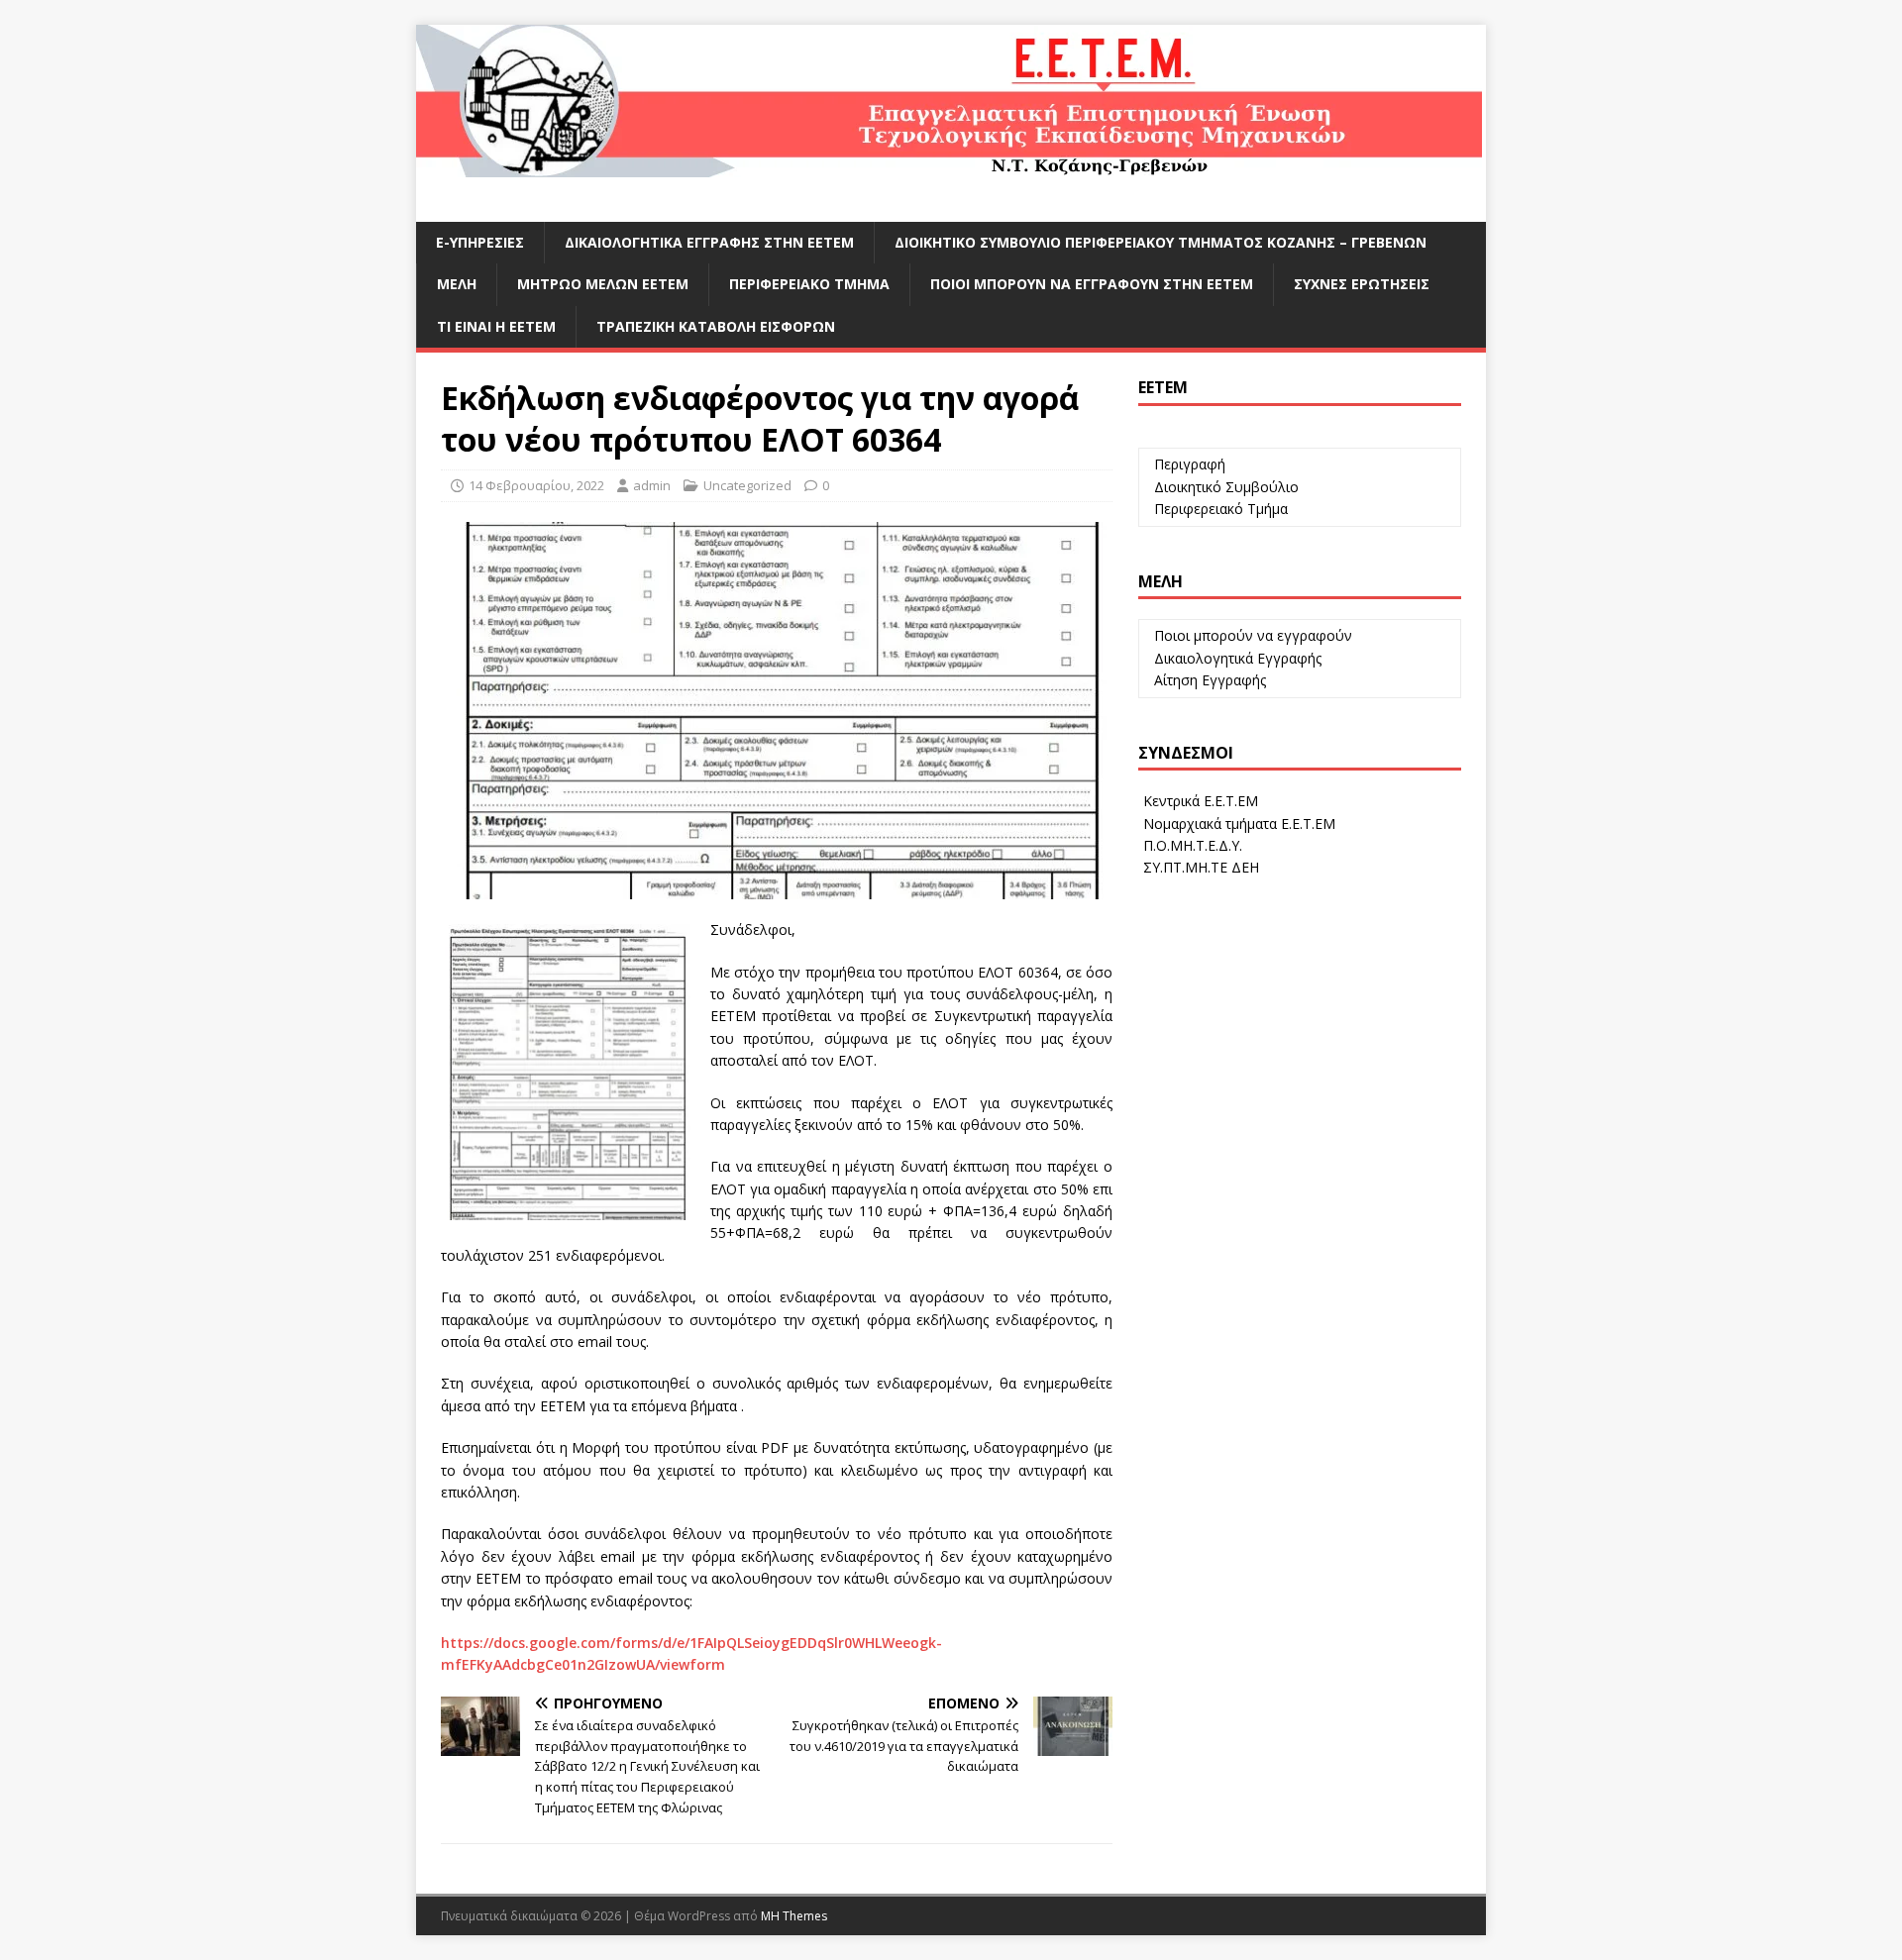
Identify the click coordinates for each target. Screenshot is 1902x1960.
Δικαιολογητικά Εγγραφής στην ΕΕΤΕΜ (709, 242)
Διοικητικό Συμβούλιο (1224, 487)
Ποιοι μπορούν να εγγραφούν (1251, 635)
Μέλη (457, 284)
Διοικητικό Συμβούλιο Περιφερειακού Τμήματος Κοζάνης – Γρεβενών (1161, 242)
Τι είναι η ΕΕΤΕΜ (496, 326)
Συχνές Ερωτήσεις (1362, 284)
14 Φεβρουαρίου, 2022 (536, 485)
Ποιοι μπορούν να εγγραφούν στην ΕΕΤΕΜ (1092, 284)
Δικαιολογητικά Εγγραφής (1236, 658)
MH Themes (794, 1916)
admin (652, 485)
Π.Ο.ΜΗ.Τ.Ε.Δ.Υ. (1191, 845)
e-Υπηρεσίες (480, 242)
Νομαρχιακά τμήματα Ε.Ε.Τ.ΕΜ (1237, 824)
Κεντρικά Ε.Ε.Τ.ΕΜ (1199, 801)
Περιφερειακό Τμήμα (809, 284)
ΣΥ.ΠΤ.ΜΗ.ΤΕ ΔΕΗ (1199, 867)
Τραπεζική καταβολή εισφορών (716, 326)
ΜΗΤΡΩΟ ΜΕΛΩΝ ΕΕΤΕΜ (603, 284)
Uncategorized (747, 485)
